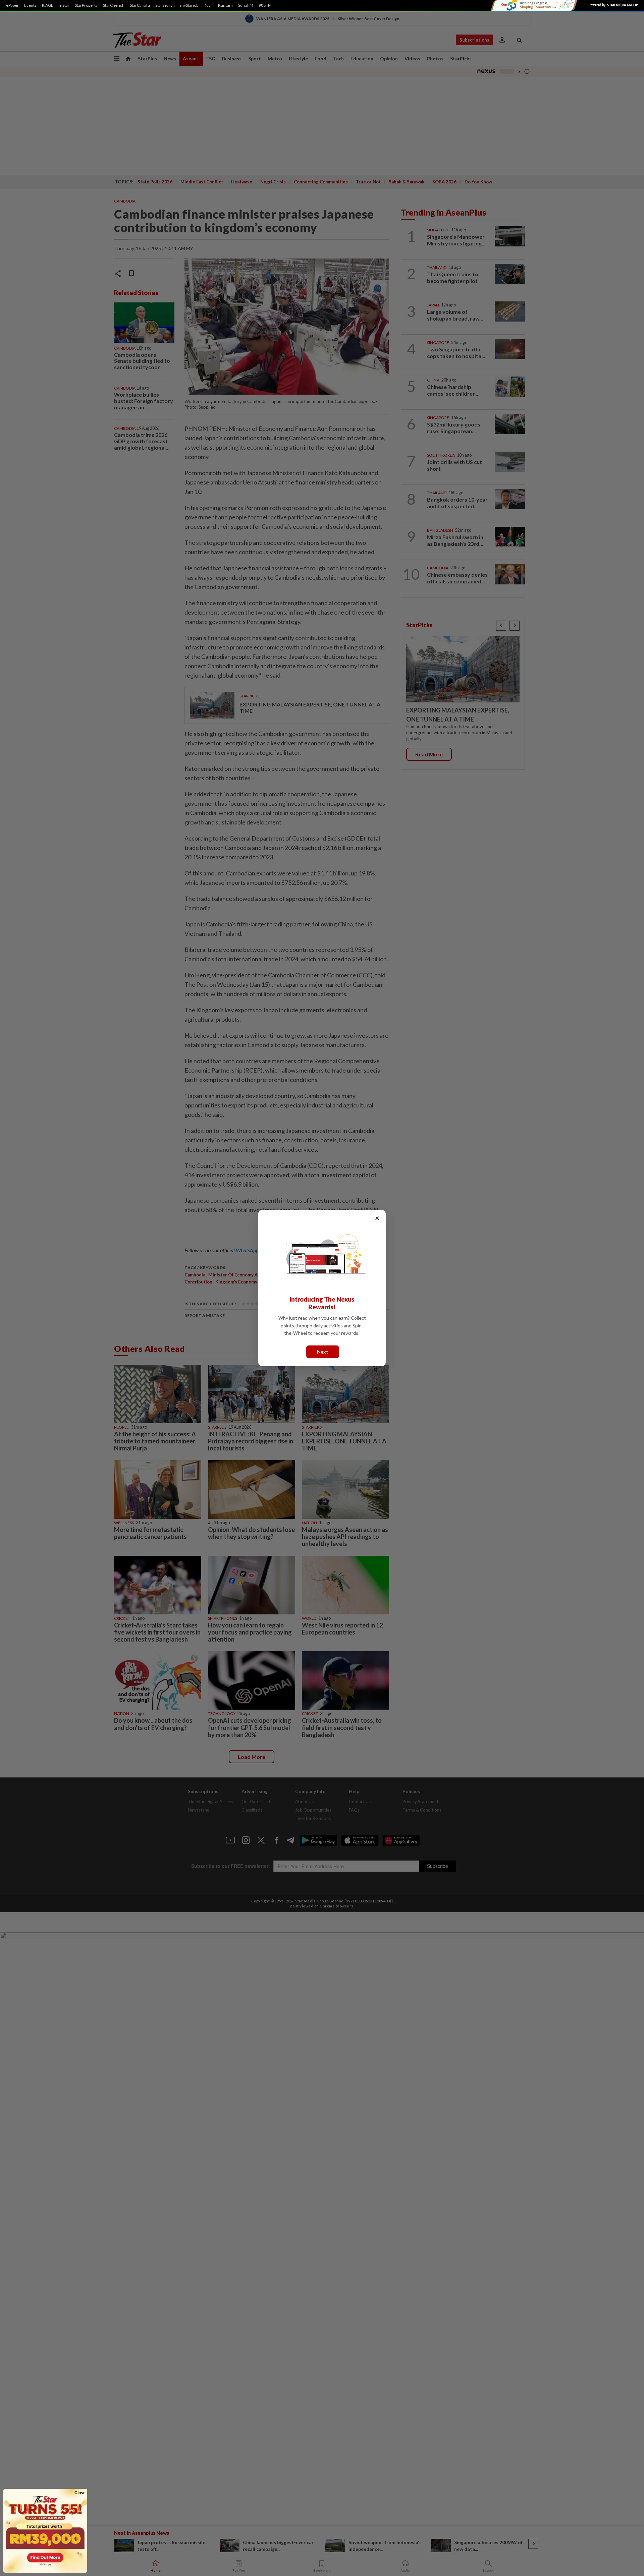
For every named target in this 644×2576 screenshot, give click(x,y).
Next (323, 1351)
